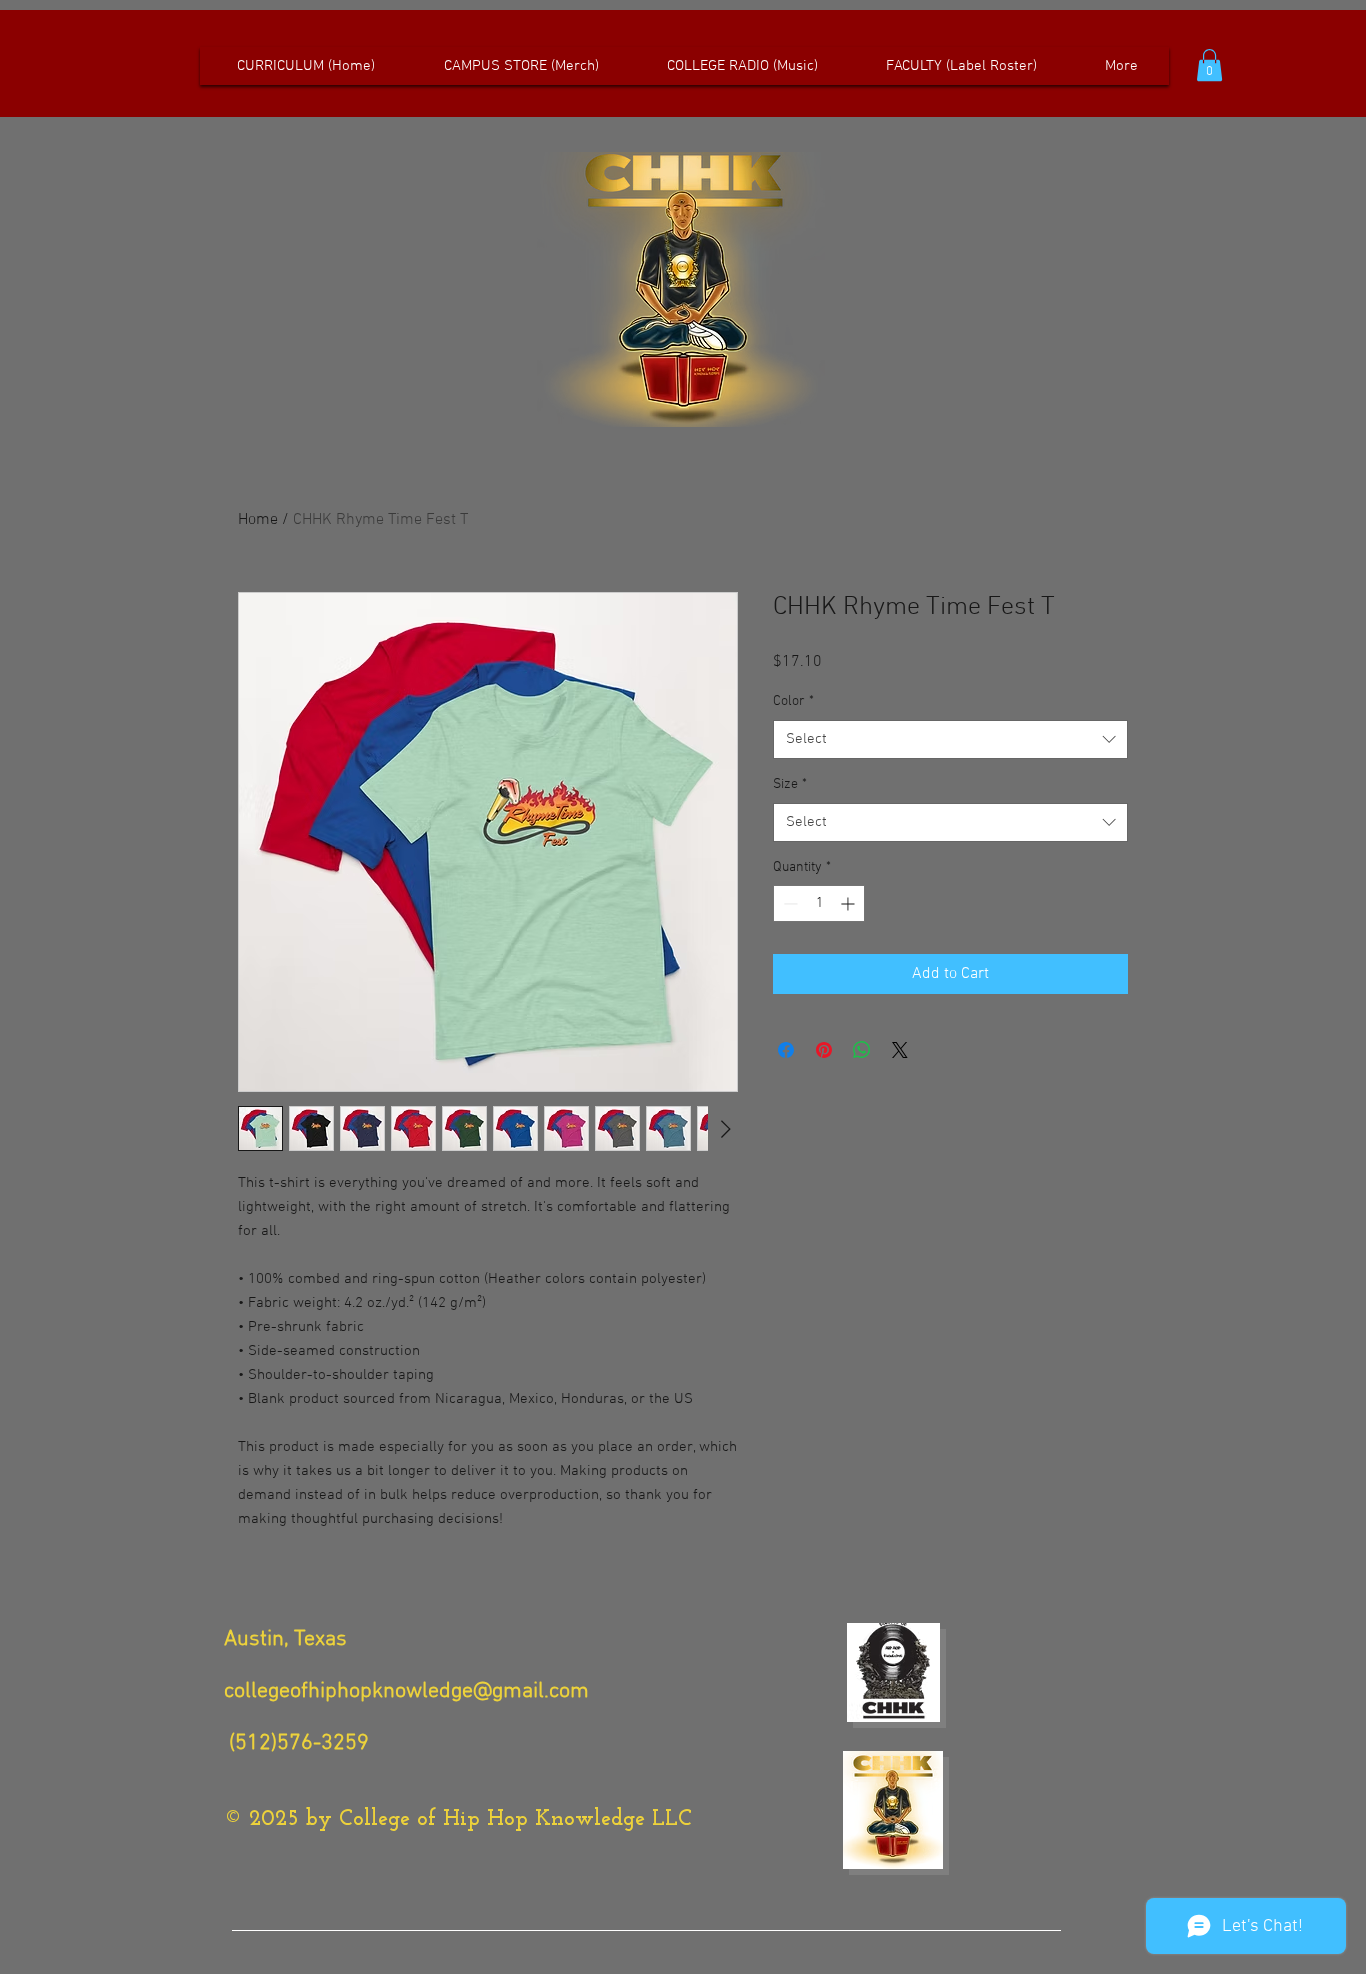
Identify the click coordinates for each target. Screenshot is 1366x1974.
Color (793, 701)
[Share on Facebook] (786, 1050)
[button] (1209, 65)
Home (258, 520)
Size (790, 784)
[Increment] (849, 903)
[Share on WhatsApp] (862, 1050)
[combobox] (950, 739)
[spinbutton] (819, 903)
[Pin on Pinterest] (824, 1050)
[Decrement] (788, 903)
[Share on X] (900, 1050)
